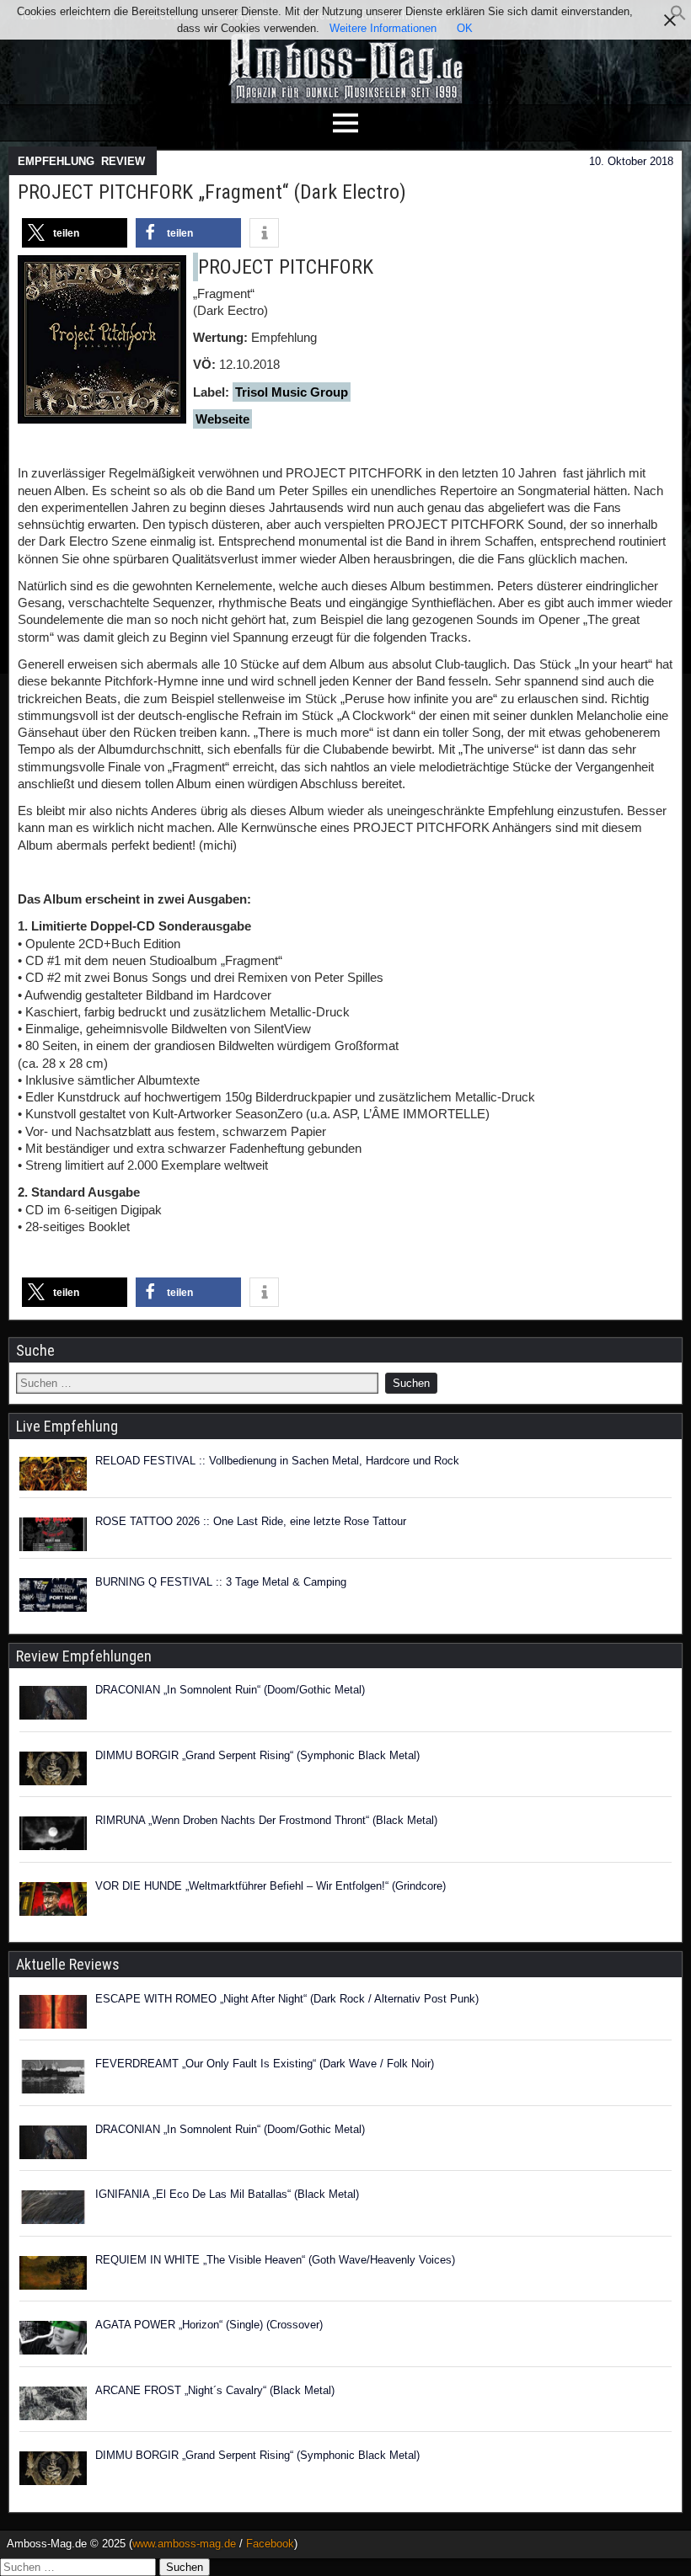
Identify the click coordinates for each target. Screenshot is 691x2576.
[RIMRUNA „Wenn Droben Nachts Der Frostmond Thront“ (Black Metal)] (53, 1836)
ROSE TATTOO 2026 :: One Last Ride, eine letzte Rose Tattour (251, 1521)
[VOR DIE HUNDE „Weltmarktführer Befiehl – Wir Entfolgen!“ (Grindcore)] (53, 1901)
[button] (678, 17)
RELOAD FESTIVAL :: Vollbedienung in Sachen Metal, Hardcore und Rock (277, 1461)
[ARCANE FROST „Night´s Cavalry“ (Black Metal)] (53, 2406)
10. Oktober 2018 (631, 161)
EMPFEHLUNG (56, 161)
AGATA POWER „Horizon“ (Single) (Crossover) (209, 2325)
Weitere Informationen (383, 28)
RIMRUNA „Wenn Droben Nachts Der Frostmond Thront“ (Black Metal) (266, 1820)
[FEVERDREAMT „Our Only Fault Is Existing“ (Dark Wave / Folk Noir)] (53, 2079)
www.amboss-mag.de (184, 2544)
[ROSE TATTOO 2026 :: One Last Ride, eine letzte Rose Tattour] (53, 1534)
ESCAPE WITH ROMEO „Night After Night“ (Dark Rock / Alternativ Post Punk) (287, 1999)
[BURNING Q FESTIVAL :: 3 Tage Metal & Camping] (53, 1595)
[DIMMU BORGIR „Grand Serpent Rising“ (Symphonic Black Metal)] (53, 1771)
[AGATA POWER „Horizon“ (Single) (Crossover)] (53, 2340)
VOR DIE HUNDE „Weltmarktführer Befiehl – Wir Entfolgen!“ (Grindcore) (271, 1886)
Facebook (270, 2544)
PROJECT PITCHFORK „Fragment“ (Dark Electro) (212, 192)
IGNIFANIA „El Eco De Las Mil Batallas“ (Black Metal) (227, 2194)
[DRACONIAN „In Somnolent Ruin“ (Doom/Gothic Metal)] (53, 1705)
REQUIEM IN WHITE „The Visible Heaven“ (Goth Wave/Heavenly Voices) (275, 2260)
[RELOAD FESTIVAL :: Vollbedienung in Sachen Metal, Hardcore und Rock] (53, 1474)
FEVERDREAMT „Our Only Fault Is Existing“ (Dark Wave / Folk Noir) (265, 2064)
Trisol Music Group (292, 392)
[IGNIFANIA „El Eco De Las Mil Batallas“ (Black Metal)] (53, 2210)
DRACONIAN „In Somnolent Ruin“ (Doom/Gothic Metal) (230, 1690)
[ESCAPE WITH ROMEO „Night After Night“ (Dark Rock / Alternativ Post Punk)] (53, 2014)
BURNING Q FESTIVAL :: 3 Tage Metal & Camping (221, 1582)
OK (465, 28)
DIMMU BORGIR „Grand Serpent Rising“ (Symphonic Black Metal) (257, 1755)
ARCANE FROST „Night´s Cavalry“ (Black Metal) (215, 2390)
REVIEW (123, 161)
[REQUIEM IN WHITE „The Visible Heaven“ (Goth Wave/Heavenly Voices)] (53, 2275)
